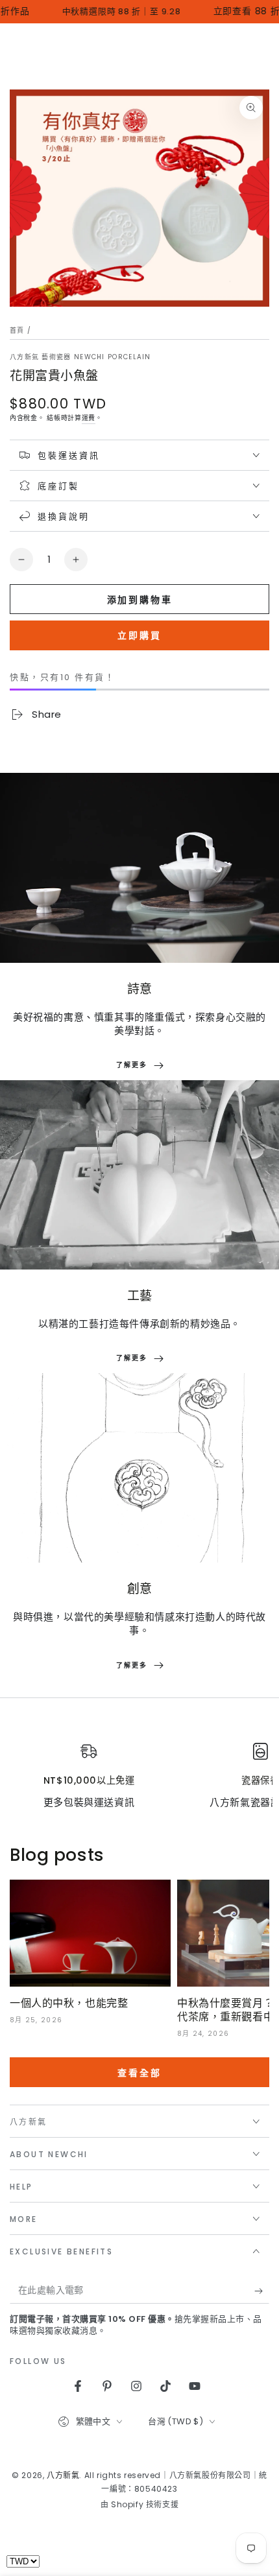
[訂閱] (262, 2291)
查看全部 (139, 2073)
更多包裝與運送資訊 (89, 1802)
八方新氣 (63, 2475)
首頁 (17, 330)
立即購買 (139, 635)
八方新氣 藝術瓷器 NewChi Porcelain (80, 357)
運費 (89, 418)
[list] (139, 1776)
